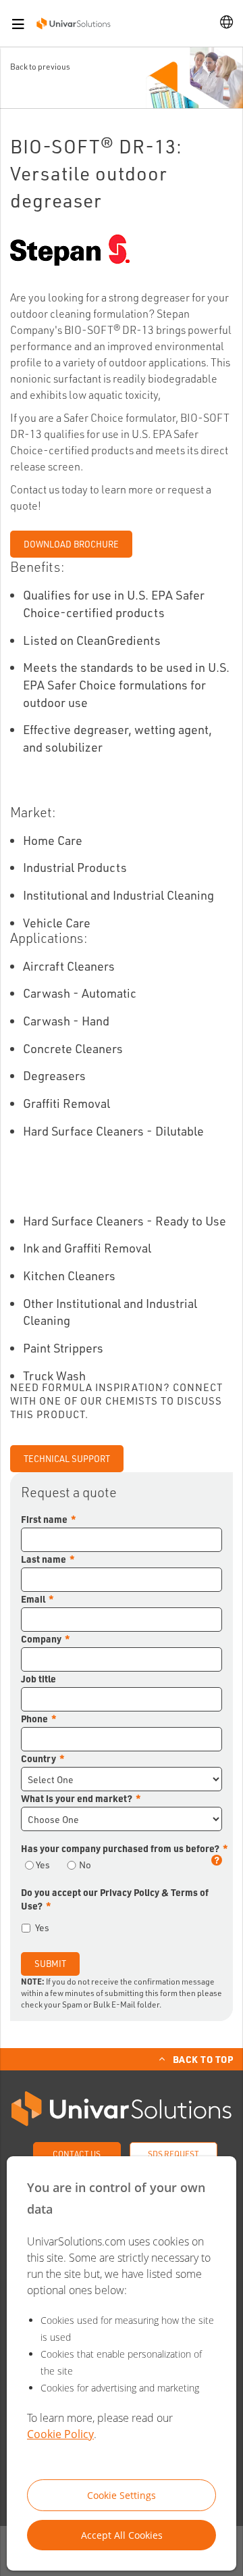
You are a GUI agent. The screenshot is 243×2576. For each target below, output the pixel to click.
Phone (34, 1718)
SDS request (173, 2154)
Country (38, 1758)
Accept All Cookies (122, 2535)
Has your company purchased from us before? (120, 1848)
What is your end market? (77, 1798)
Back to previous (40, 67)
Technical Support (67, 1459)
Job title (38, 1678)
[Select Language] (226, 23)
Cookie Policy (60, 2434)
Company (41, 1638)
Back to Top (203, 2059)
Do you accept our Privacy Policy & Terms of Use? (115, 1899)
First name (44, 1519)
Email (33, 1599)
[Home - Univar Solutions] (74, 23)
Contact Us (77, 2154)
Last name (44, 1559)
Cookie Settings (122, 2495)
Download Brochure (71, 544)
